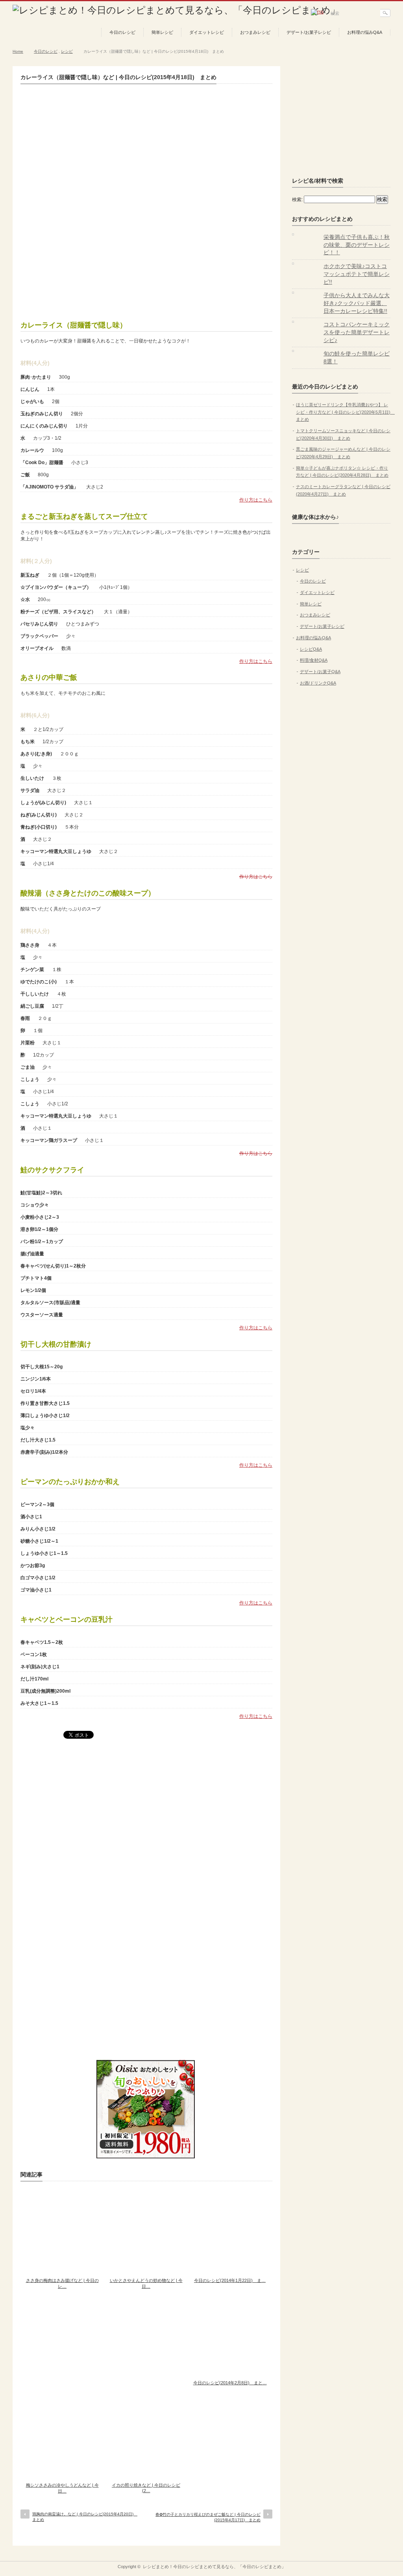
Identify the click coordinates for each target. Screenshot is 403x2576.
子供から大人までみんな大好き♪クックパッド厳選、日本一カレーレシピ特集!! (357, 303)
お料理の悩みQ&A (365, 32)
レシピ (67, 51)
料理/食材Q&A (314, 660)
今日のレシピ (122, 32)
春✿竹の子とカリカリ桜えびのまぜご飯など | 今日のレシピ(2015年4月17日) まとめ (208, 2517)
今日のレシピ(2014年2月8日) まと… (230, 2383)
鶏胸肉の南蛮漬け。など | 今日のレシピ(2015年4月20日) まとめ (85, 2517)
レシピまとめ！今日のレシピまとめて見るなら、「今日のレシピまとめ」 (214, 2567)
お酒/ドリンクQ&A (318, 683)
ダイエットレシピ (207, 32)
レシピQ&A (311, 649)
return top (385, 2555)
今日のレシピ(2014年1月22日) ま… (230, 2280)
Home (18, 51)
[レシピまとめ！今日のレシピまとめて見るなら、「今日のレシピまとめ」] (176, 10)
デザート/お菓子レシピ (309, 32)
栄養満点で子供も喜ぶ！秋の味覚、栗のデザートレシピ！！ (357, 245)
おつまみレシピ (255, 32)
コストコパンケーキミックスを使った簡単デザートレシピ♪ (357, 332)
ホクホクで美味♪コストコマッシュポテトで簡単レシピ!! (357, 274)
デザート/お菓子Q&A (320, 672)
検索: (297, 200)
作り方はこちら (256, 500)
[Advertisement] (146, 252)
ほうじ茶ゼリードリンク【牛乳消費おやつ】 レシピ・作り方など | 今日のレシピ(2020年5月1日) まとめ (345, 412)
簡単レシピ (162, 32)
